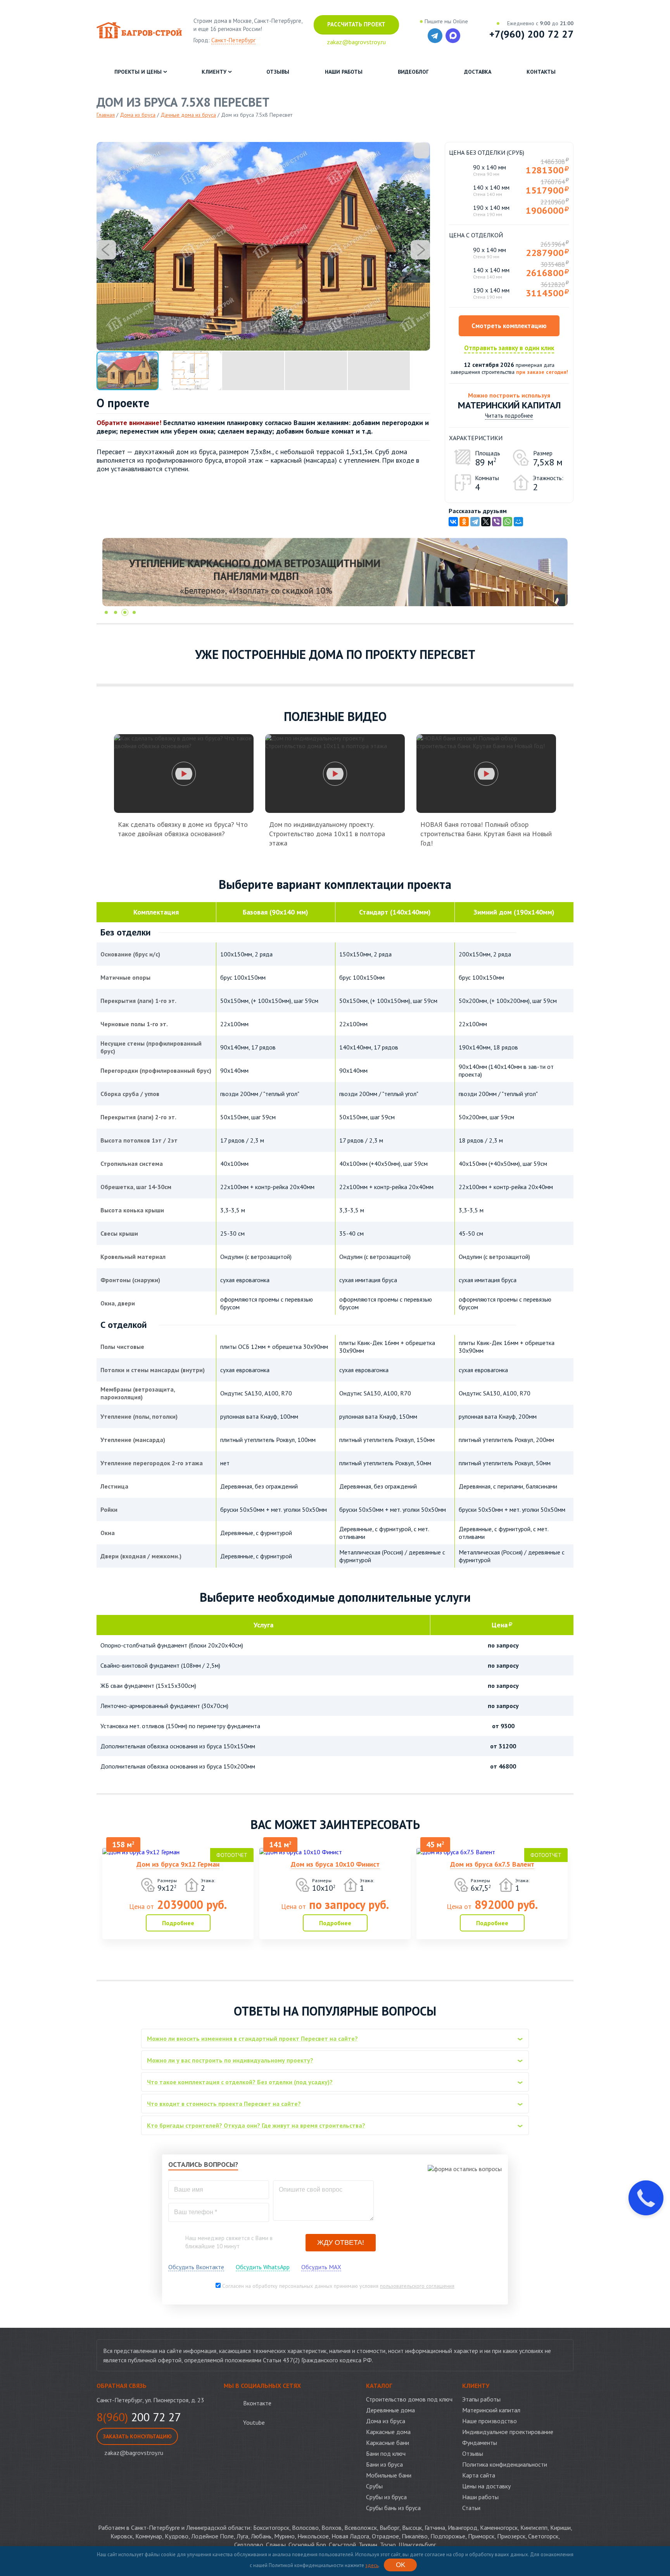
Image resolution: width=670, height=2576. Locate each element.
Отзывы (278, 72)
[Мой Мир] (518, 522)
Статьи (471, 2508)
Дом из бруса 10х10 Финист (335, 1864)
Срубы (374, 2486)
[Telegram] (475, 522)
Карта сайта (479, 2475)
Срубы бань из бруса (393, 2508)
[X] (486, 522)
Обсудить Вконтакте (196, 2267)
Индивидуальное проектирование (508, 2432)
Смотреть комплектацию (509, 326)
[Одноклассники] (464, 522)
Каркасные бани (388, 2443)
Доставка (478, 72)
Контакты (541, 72)
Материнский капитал (491, 2410)
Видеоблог (413, 72)
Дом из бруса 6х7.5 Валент (492, 1864)
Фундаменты (480, 2443)
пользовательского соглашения (417, 2286)
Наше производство (490, 2421)
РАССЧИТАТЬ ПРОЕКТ (356, 24)
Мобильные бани (389, 2475)
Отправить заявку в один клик (509, 348)
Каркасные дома (388, 2432)
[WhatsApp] (508, 522)
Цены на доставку (486, 2486)
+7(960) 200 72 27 (531, 34)
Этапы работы (481, 2399)
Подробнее (178, 1923)
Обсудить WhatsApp (263, 2267)
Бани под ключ (386, 2453)
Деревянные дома (390, 2410)
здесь (372, 2565)
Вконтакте (257, 2403)
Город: (224, 40)
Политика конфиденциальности (505, 2464)
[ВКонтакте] (453, 522)
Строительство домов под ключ (409, 2399)
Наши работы (344, 72)
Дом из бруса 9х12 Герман (178, 1864)
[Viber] (497, 522)
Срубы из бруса (386, 2497)
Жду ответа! (341, 2242)
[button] (421, 150)
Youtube (254, 2422)
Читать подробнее (509, 416)
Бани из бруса (384, 2464)
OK (401, 2565)
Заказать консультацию (137, 2436)
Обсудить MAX (321, 2267)
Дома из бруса (386, 2421)
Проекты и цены (138, 72)
